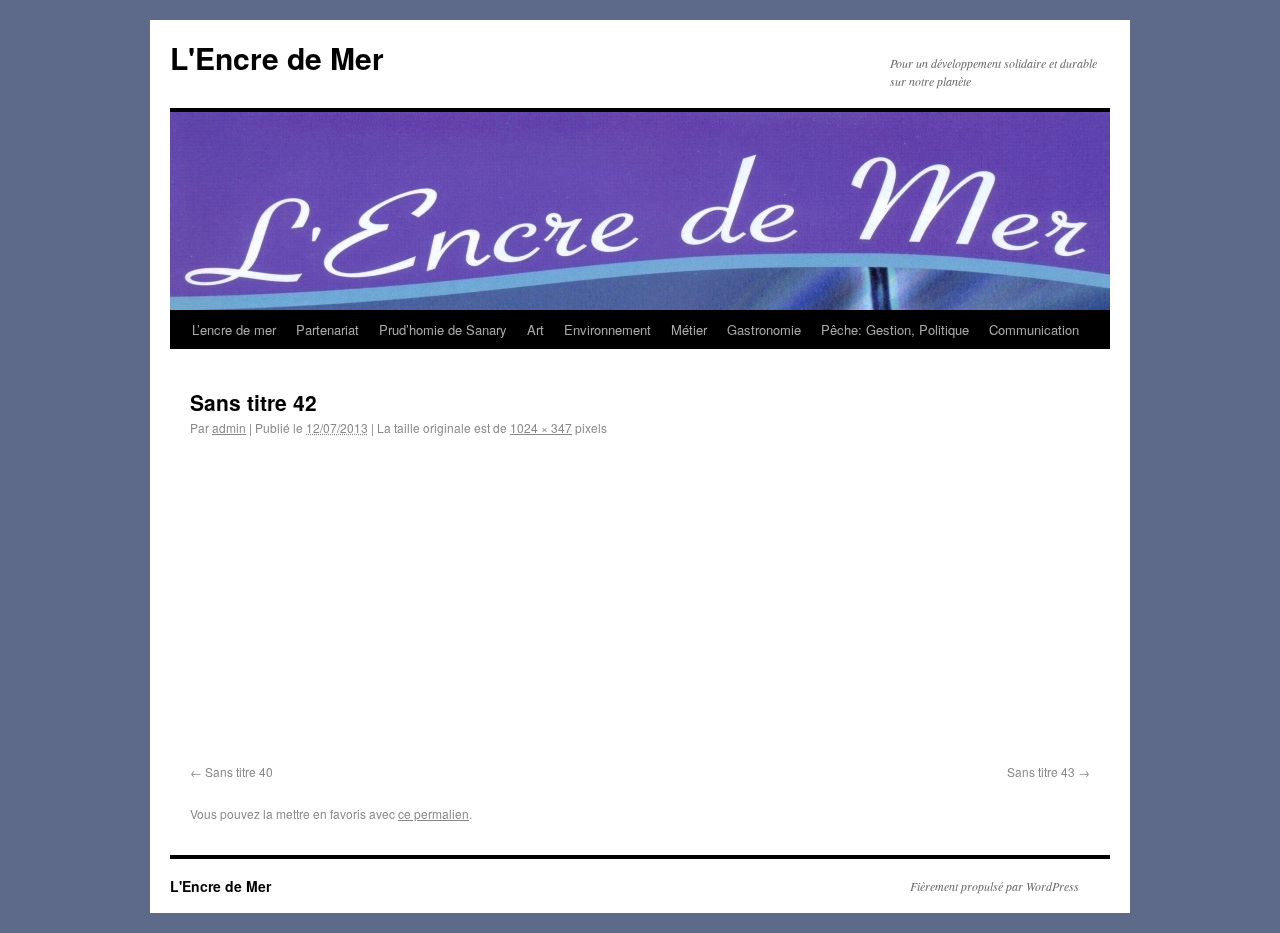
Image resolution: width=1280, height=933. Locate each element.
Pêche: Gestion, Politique (895, 329)
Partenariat (327, 329)
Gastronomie (764, 329)
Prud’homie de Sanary (443, 329)
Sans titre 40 (239, 771)
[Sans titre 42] (640, 604)
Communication (1034, 329)
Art (535, 329)
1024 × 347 (541, 427)
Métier (689, 329)
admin (229, 427)
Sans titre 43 (1041, 771)
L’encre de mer (234, 329)
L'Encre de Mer (277, 57)
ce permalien (433, 813)
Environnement (607, 329)
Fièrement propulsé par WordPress (994, 886)
